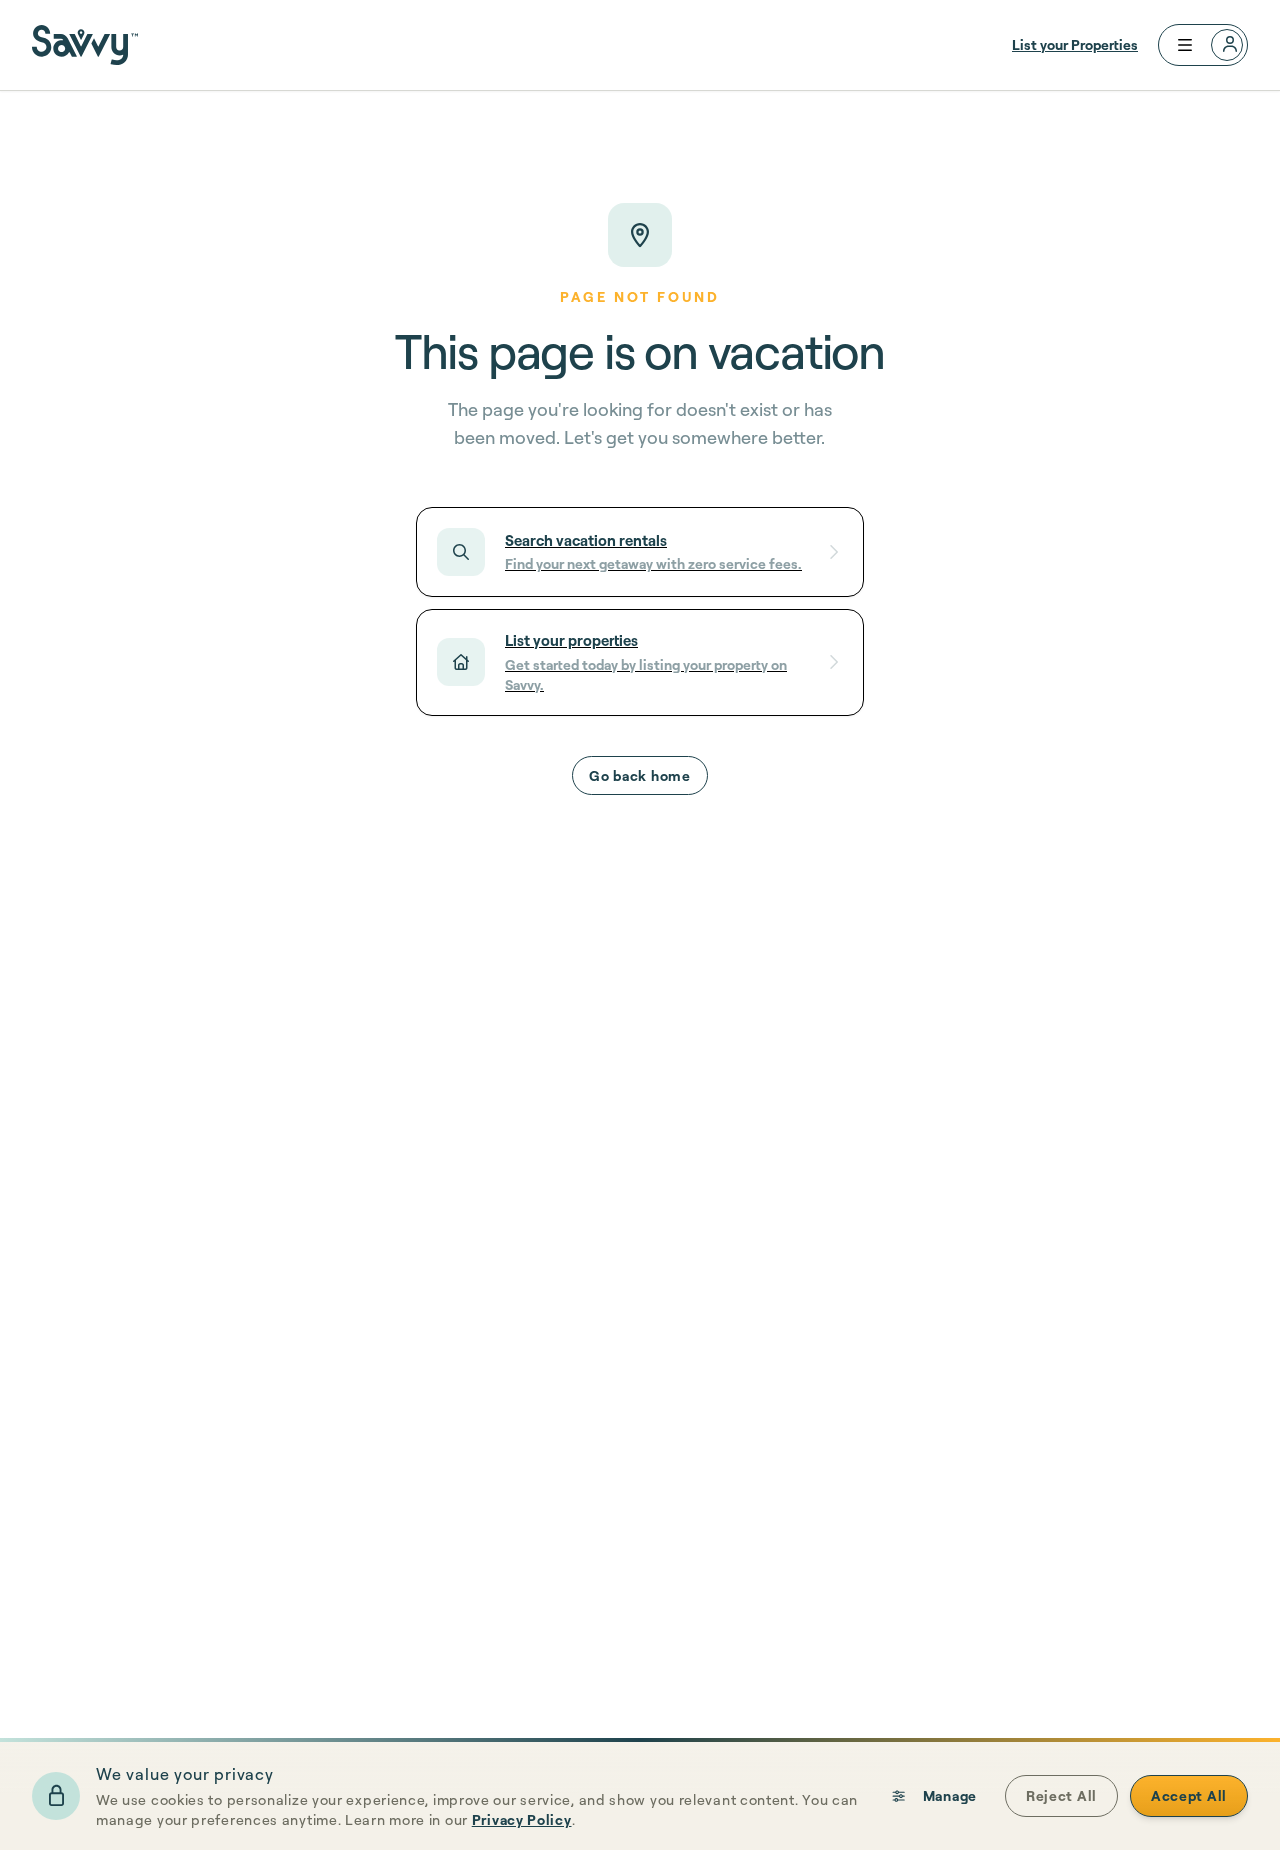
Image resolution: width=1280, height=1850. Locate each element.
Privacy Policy (522, 1819)
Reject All (1061, 1795)
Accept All (1189, 1795)
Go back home (639, 775)
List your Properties (1075, 44)
